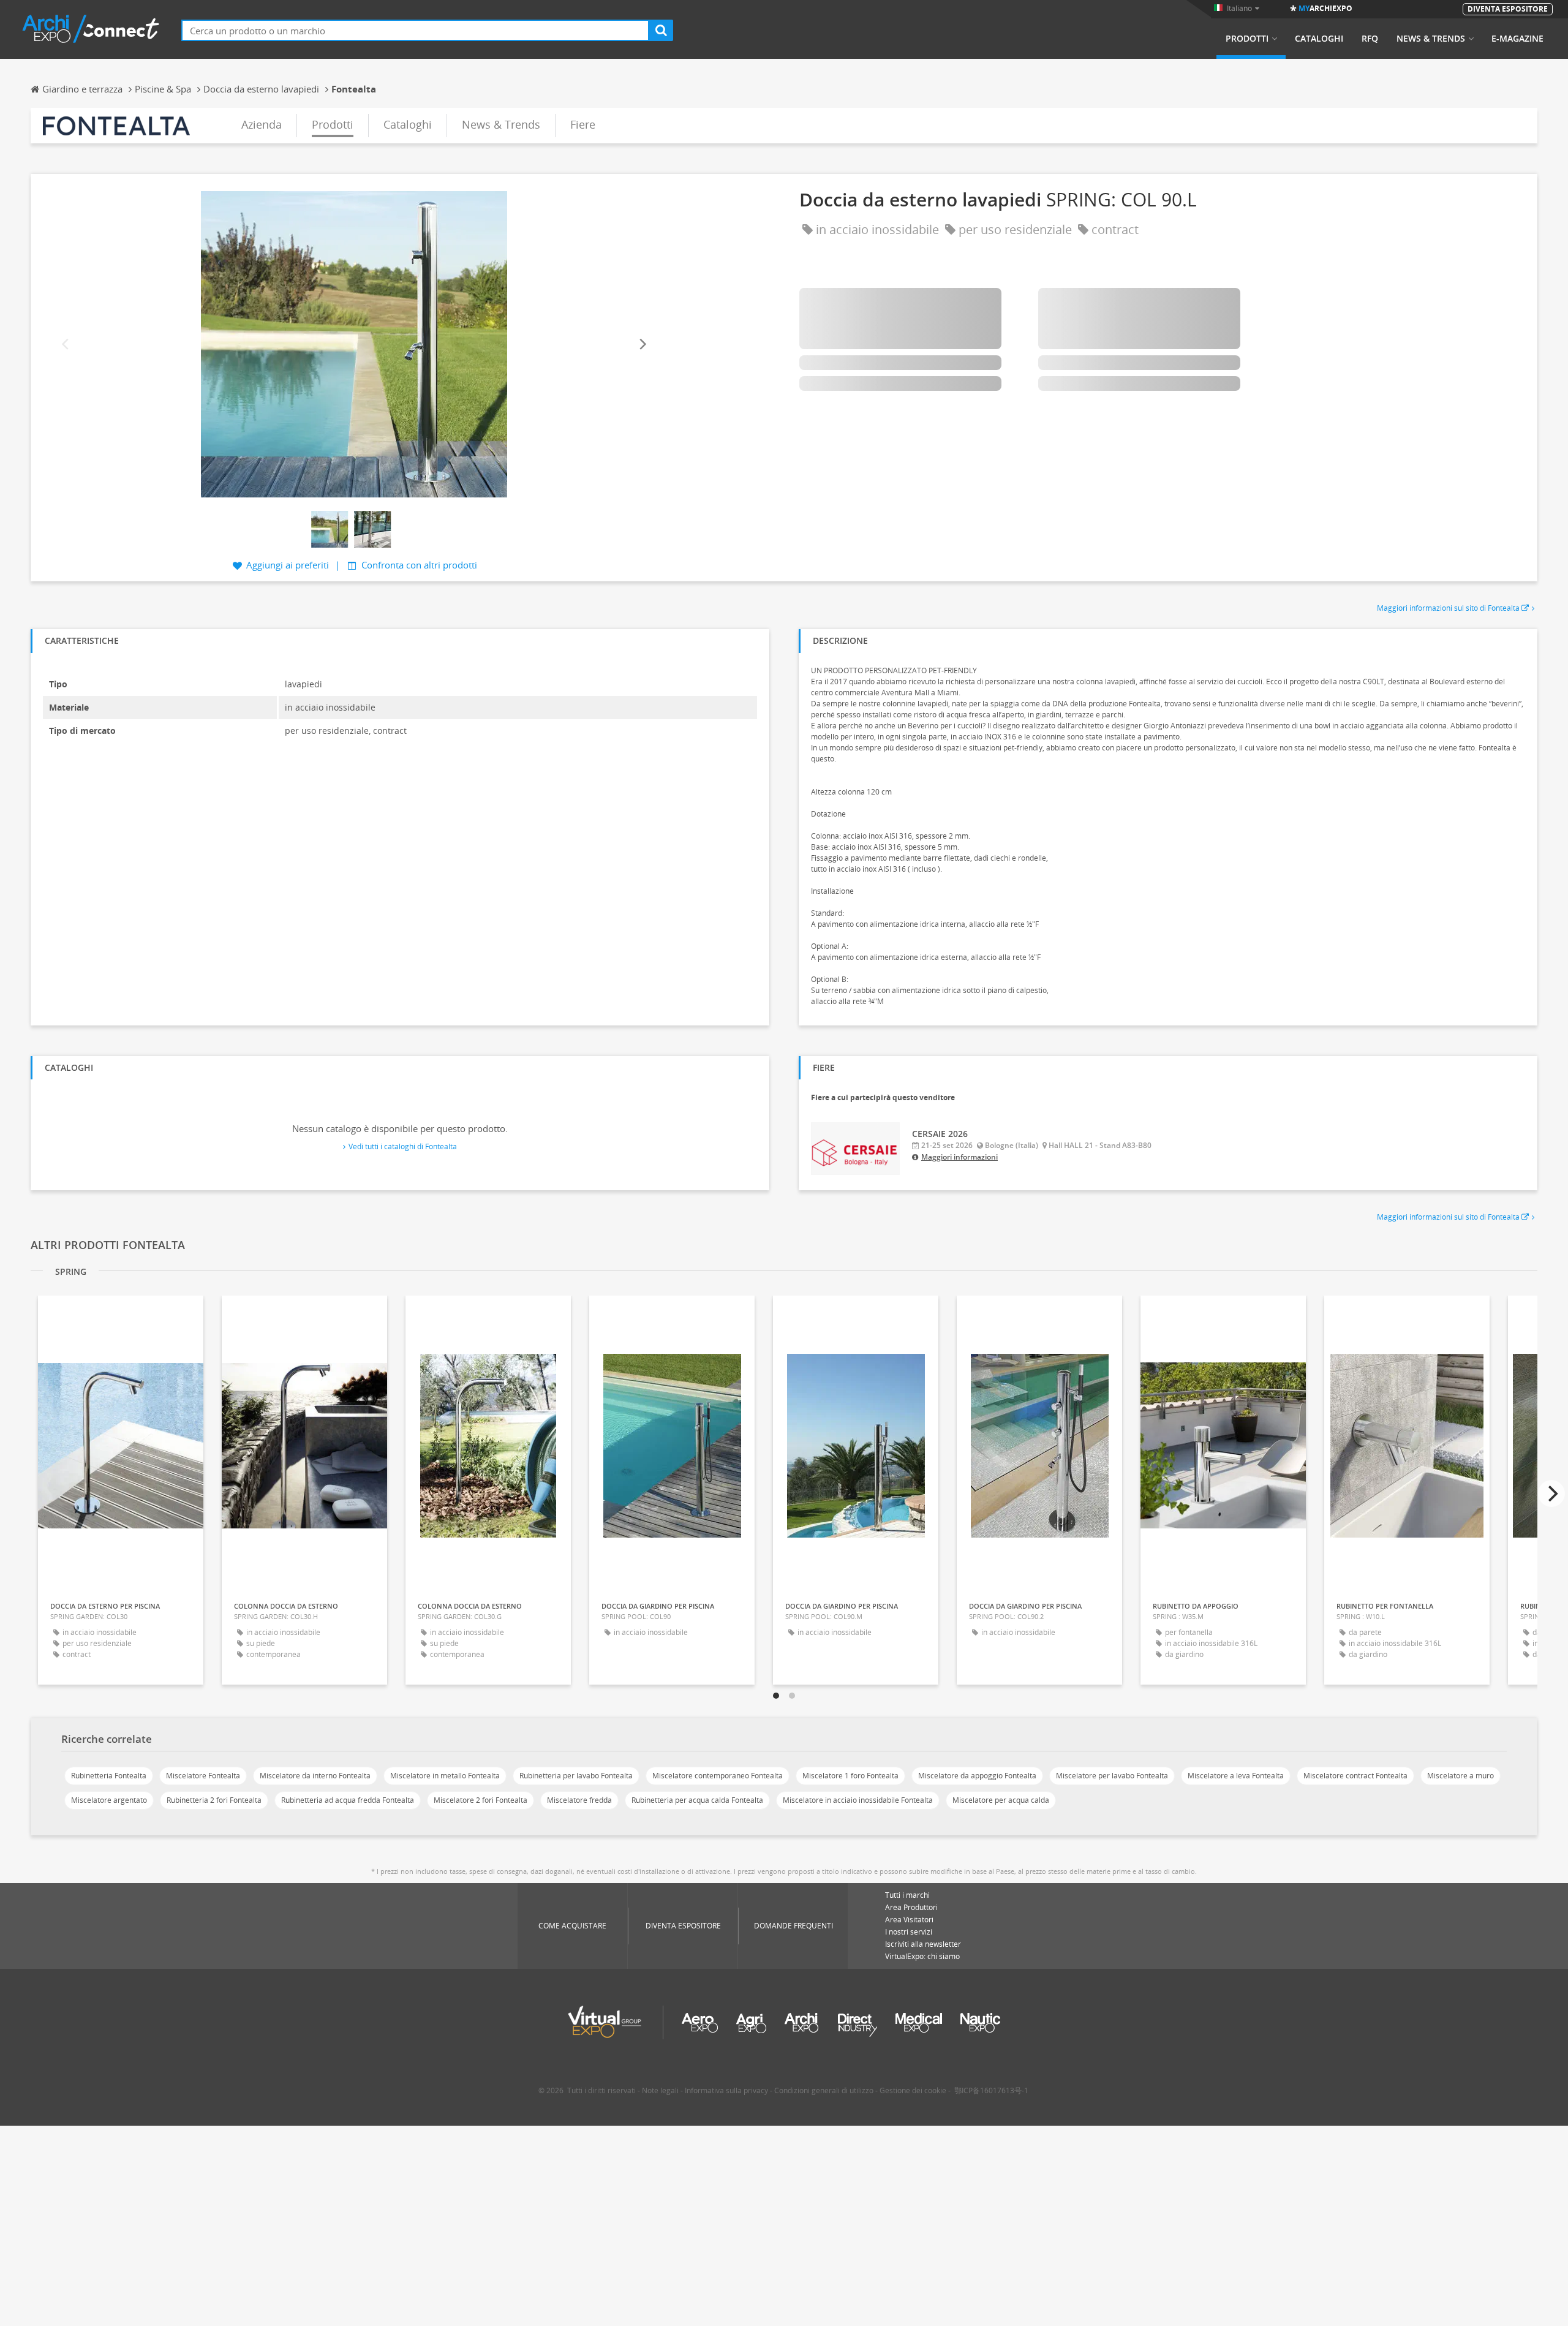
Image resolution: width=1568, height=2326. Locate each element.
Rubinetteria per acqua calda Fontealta (697, 1800)
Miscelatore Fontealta (203, 1776)
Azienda (262, 124)
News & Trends (1431, 39)
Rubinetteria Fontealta (109, 1776)
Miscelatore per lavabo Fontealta (1112, 1776)
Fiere (583, 124)
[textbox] (415, 30)
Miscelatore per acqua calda (1001, 1800)
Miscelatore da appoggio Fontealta (977, 1776)
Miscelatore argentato (109, 1800)
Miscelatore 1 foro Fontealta (850, 1776)
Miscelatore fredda (579, 1800)
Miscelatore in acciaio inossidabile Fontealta (858, 1800)
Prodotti (1247, 39)
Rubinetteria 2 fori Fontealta (214, 1800)
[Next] (642, 344)
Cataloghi (1319, 39)
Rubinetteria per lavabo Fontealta (576, 1776)
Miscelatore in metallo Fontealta (445, 1776)
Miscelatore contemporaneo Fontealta (718, 1776)
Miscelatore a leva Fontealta (1236, 1776)
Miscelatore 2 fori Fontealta (481, 1800)
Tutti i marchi (907, 1895)
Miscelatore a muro (1461, 1776)
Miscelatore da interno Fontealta (315, 1776)
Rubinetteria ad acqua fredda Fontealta (348, 1800)
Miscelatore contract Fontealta (1355, 1776)
